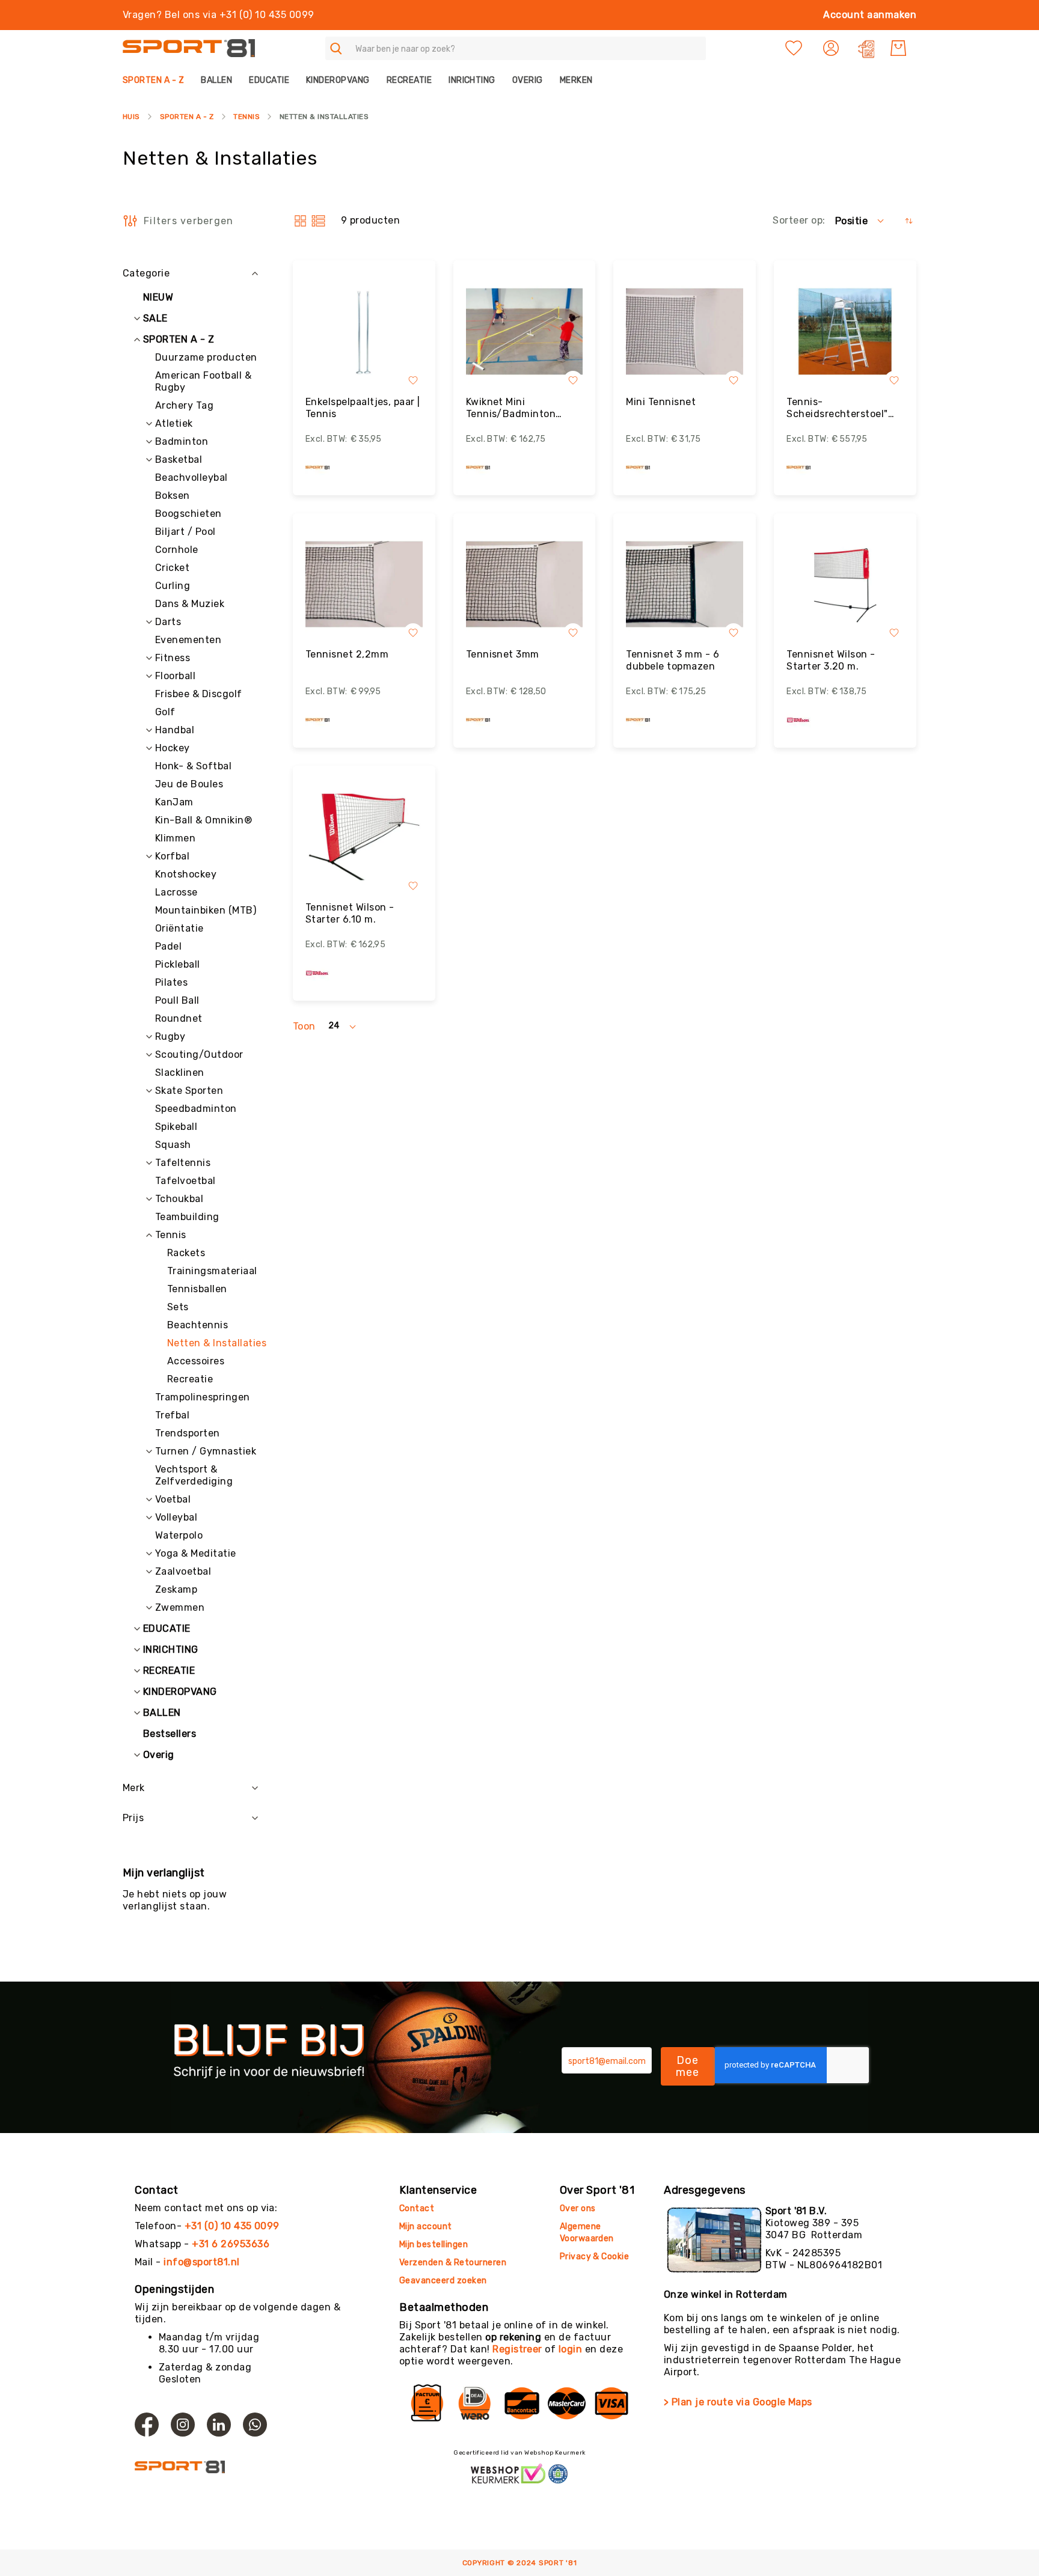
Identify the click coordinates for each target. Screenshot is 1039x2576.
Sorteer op (798, 220)
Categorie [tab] (146, 273)
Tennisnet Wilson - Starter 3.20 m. (831, 660)
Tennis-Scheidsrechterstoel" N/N (837, 408)
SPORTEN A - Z (187, 117)
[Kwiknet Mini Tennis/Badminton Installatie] (525, 331)
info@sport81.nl (201, 2262)
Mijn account (426, 2227)
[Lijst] (318, 221)
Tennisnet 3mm (503, 654)
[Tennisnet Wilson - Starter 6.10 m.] (364, 837)
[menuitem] (158, 80)
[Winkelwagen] (898, 48)
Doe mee (688, 2066)
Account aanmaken (870, 15)
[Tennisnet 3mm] (525, 584)
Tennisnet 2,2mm (347, 654)
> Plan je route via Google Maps (738, 2402)
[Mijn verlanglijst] (794, 48)
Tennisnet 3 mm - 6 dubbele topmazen (673, 660)
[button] (832, 48)
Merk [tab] (134, 1788)
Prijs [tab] (133, 1818)
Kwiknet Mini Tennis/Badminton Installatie (511, 408)
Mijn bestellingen (434, 2245)
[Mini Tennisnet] (685, 331)
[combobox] (516, 48)
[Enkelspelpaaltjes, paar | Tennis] (364, 331)
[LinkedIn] (219, 2425)
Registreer (517, 2349)
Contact (417, 2208)
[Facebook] (147, 2425)
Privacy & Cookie (596, 2257)
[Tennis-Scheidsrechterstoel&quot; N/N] (845, 331)
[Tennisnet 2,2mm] (364, 584)
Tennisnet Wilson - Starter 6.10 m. (350, 913)
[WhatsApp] (255, 2425)
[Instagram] (183, 2425)
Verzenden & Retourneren (453, 2263)
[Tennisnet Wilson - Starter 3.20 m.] (845, 584)
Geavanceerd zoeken (443, 2281)
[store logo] (189, 48)
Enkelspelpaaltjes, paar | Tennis (363, 408)
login (570, 2349)
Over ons (578, 2208)
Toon (304, 1026)
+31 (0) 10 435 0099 (232, 2226)
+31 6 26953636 (231, 2244)
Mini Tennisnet (661, 402)
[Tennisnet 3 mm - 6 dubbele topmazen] (685, 584)
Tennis (247, 117)
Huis (131, 117)
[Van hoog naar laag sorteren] (909, 221)
